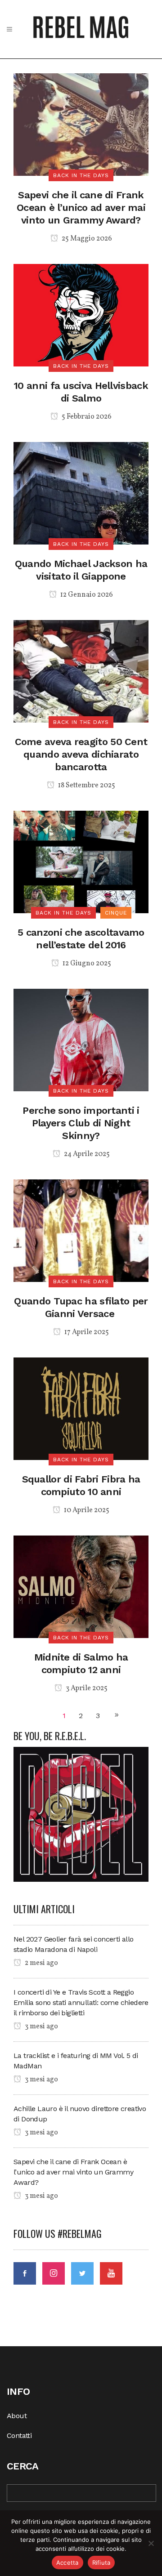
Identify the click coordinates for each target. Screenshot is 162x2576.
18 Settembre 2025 (86, 786)
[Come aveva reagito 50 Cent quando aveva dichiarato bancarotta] (81, 671)
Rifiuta (101, 2563)
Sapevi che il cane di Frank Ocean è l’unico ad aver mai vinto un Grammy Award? (81, 208)
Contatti (19, 2435)
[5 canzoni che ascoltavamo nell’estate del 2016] (81, 861)
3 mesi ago (41, 2027)
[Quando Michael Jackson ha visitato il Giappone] (81, 493)
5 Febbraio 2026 (86, 417)
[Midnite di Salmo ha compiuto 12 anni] (81, 1586)
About (17, 2416)
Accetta (67, 2563)
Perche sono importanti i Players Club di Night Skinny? (81, 1123)
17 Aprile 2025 (86, 1332)
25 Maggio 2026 (86, 239)
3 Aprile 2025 (86, 1688)
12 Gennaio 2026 (86, 595)
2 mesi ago (41, 1963)
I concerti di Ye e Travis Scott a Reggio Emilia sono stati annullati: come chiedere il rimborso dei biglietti (81, 2002)
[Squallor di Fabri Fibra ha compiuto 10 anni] (81, 1408)
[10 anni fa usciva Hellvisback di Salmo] (81, 315)
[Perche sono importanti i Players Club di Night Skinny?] (81, 1039)
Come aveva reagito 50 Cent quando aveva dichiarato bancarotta (81, 754)
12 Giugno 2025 (86, 964)
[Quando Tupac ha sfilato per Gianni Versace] (81, 1230)
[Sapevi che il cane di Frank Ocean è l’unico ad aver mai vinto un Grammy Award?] (81, 124)
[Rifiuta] (151, 2543)
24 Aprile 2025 (86, 1154)
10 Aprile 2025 (86, 1510)
